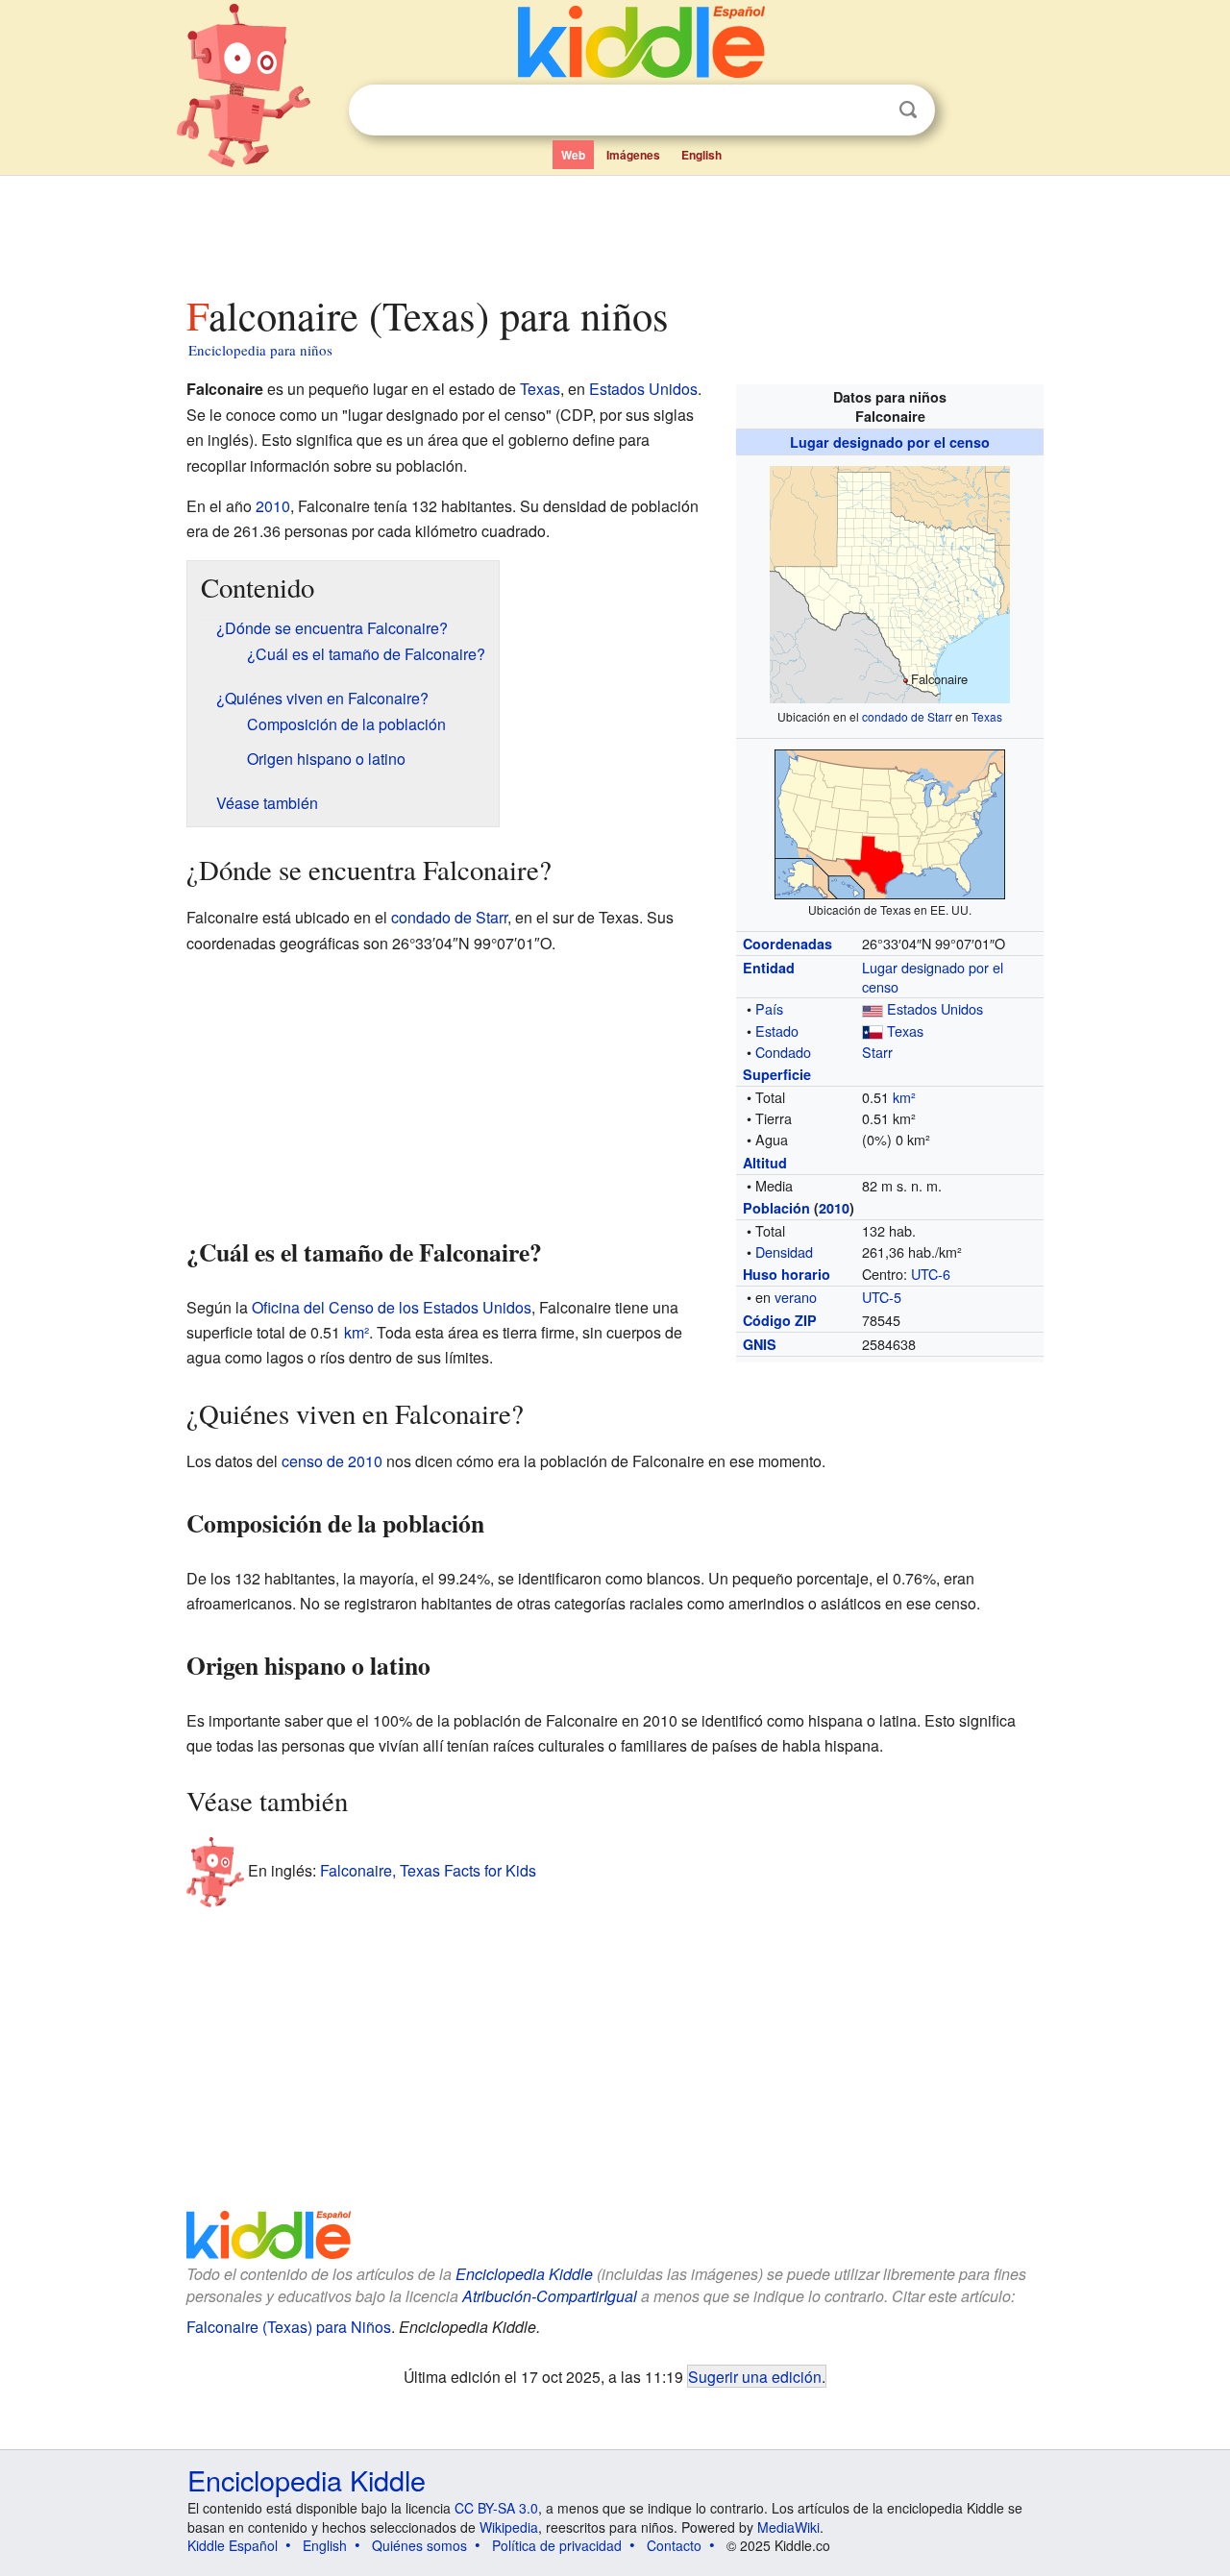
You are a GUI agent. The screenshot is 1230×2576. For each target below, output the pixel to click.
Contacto (674, 2545)
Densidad (784, 1251)
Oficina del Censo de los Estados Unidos (392, 1307)
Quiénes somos (419, 2545)
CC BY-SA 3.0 (496, 2508)
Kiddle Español (233, 2545)
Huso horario (787, 1274)
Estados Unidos (935, 1008)
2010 (834, 1208)
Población (776, 1208)
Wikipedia (509, 2527)
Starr (877, 1052)
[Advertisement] (614, 230)
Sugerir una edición (755, 2376)
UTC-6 (931, 1274)
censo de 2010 (332, 1461)
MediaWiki (788, 2527)
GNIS (760, 1344)
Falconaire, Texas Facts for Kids (428, 1870)
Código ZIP (780, 1320)
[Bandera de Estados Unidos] (873, 1008)
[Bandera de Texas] (873, 1030)
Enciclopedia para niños (260, 350)
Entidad (769, 968)
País (769, 1008)
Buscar (908, 110)
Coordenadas (787, 944)
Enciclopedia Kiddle (524, 2274)
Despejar (869, 110)
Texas (987, 716)
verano (796, 1297)
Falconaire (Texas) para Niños (289, 2327)
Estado (777, 1030)
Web (573, 155)
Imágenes (633, 155)
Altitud (765, 1163)
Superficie (777, 1074)
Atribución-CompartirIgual (550, 2296)
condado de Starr (907, 716)
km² (904, 1097)
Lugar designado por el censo (890, 442)
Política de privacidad (557, 2545)
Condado (783, 1052)
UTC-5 (882, 1297)
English (701, 155)
